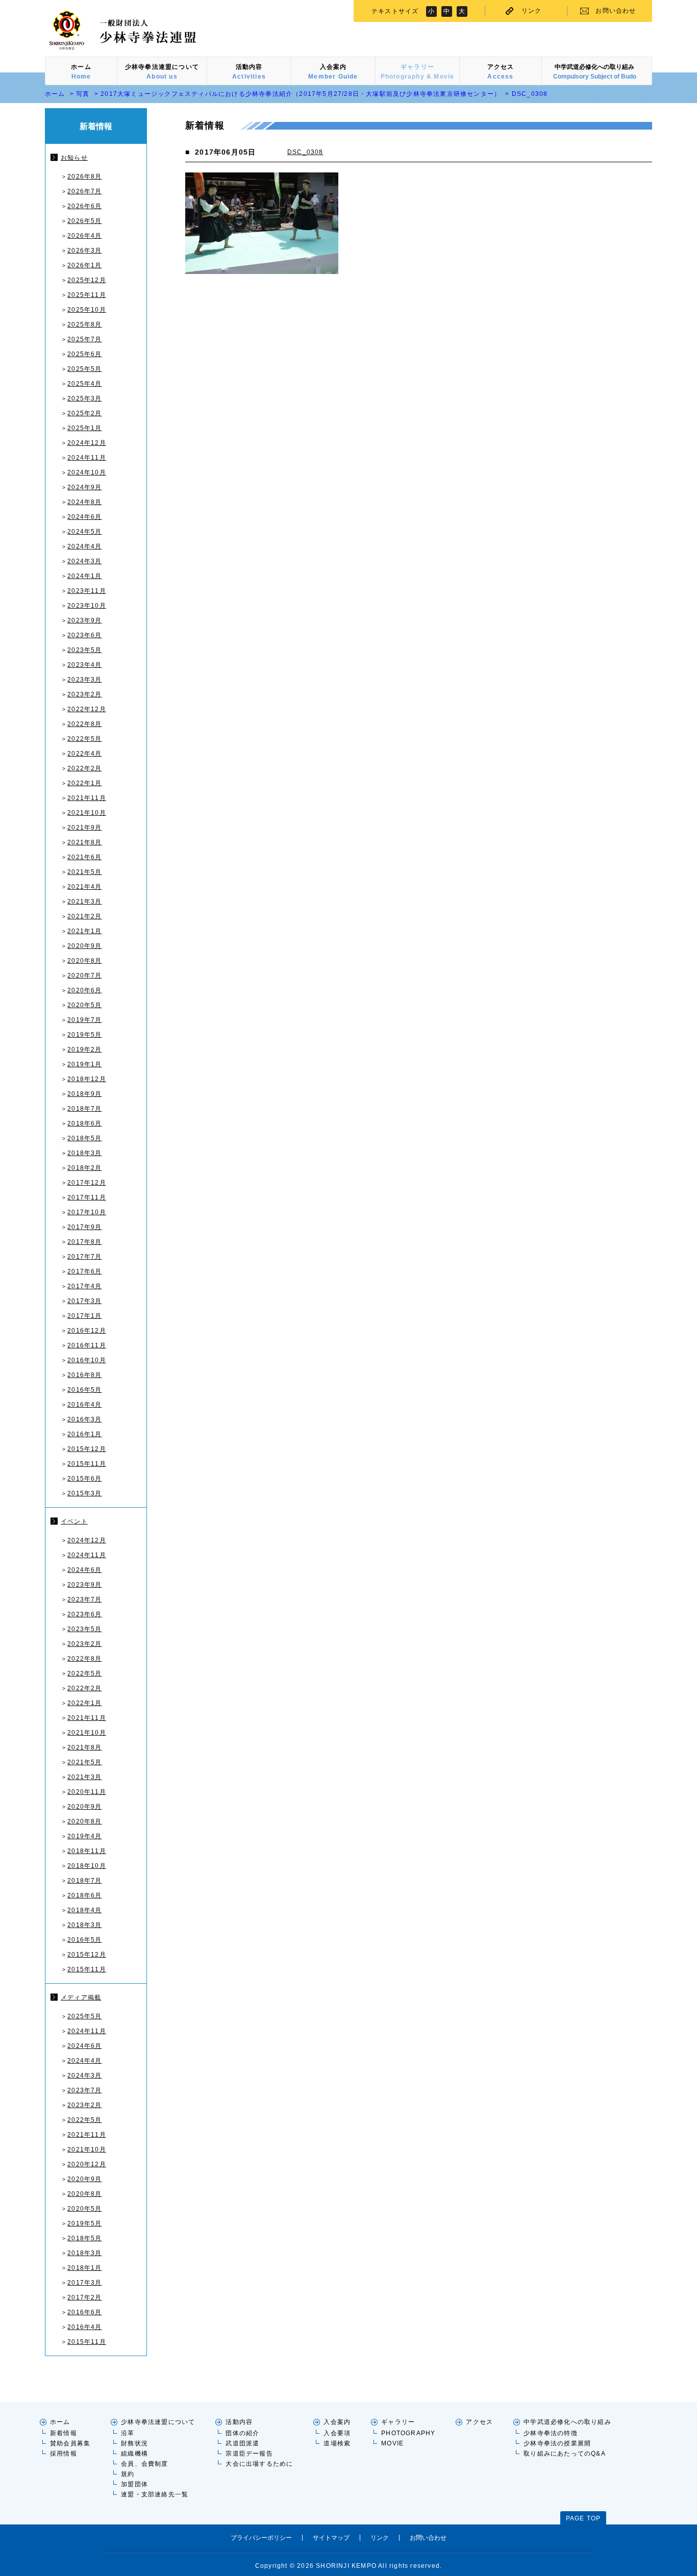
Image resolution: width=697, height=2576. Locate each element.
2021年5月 (84, 872)
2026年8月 (84, 177)
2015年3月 (84, 1493)
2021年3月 (84, 902)
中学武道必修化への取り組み (567, 2422)
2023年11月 (87, 591)
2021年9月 (84, 828)
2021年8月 (84, 842)
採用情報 (64, 2454)
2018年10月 (87, 1866)
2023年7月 (84, 1599)
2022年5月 (84, 739)
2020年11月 (87, 1792)
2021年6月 (84, 857)
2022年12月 (87, 709)
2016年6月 (84, 2312)
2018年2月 (84, 1168)
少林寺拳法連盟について (158, 2422)
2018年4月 (84, 1910)
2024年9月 (84, 487)
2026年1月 (84, 265)
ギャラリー (398, 2422)
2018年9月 (84, 1094)
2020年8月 (84, 961)
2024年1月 (84, 576)
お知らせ (74, 158)
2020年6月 (84, 990)
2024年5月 (84, 532)
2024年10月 (87, 472)
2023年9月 (84, 620)
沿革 (128, 2433)
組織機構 (134, 2454)
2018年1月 (84, 2268)
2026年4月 (84, 236)
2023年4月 (84, 665)
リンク (532, 11)
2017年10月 (87, 1212)
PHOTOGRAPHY (408, 2433)
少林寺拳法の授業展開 (557, 2443)
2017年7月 (84, 1257)
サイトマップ (331, 2538)
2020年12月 (87, 2164)
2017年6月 (84, 1271)
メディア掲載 (81, 1997)
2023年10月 (87, 606)
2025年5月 (84, 369)
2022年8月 (84, 724)
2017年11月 (87, 1197)
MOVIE (392, 2443)
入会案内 (337, 2422)
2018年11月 (87, 1851)
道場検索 (337, 2443)
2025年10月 (87, 310)
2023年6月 (84, 635)
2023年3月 (84, 680)
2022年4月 (84, 754)
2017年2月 (84, 2297)
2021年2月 (84, 916)
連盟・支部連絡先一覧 (155, 2494)
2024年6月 (84, 517)
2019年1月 (84, 1064)
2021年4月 (84, 887)
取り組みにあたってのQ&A (565, 2454)
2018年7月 (84, 1109)
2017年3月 (84, 1301)
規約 (128, 2474)
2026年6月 (84, 206)
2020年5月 (84, 1005)
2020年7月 (84, 976)
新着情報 (64, 2433)
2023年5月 (84, 650)
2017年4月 (84, 1286)
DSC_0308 (305, 152)
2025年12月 (87, 280)
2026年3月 (84, 251)
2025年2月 (84, 413)
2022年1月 (84, 783)
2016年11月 (87, 1345)
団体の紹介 (242, 2433)
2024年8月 (84, 502)
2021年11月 (87, 798)
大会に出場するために (259, 2464)
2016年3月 (84, 1419)
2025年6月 (84, 354)
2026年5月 (84, 221)
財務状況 (134, 2443)
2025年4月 (84, 384)
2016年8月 (84, 1375)
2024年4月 (84, 546)
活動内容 (239, 2422)
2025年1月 (84, 428)
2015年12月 (87, 1449)
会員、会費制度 (144, 2464)
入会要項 (337, 2433)
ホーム (55, 94)
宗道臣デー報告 (249, 2454)
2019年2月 (84, 1049)
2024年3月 (84, 561)
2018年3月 (84, 1153)
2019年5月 (84, 1035)
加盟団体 (134, 2484)
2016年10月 (87, 1360)
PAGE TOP (583, 2518)
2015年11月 (87, 1464)
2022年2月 (84, 768)
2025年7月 (84, 339)
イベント (74, 1521)
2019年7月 (84, 1020)
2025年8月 (84, 324)
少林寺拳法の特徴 (551, 2433)
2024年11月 (87, 458)
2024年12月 (87, 443)
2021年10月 (87, 813)
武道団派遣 (242, 2443)
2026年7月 (84, 191)
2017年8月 (84, 1242)
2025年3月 (84, 398)
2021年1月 (84, 931)
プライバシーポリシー (261, 2538)
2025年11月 (87, 295)
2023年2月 (84, 694)
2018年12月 (87, 1079)
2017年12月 (87, 1183)
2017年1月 (84, 1316)
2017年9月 (84, 1227)
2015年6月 (84, 1479)
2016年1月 (84, 1434)
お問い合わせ (616, 11)
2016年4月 (84, 1405)
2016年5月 (84, 1390)
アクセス (479, 2422)
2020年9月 (84, 946)
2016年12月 (87, 1331)
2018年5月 (84, 1138)
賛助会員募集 (70, 2443)
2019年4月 (84, 1836)
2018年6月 (84, 1123)
